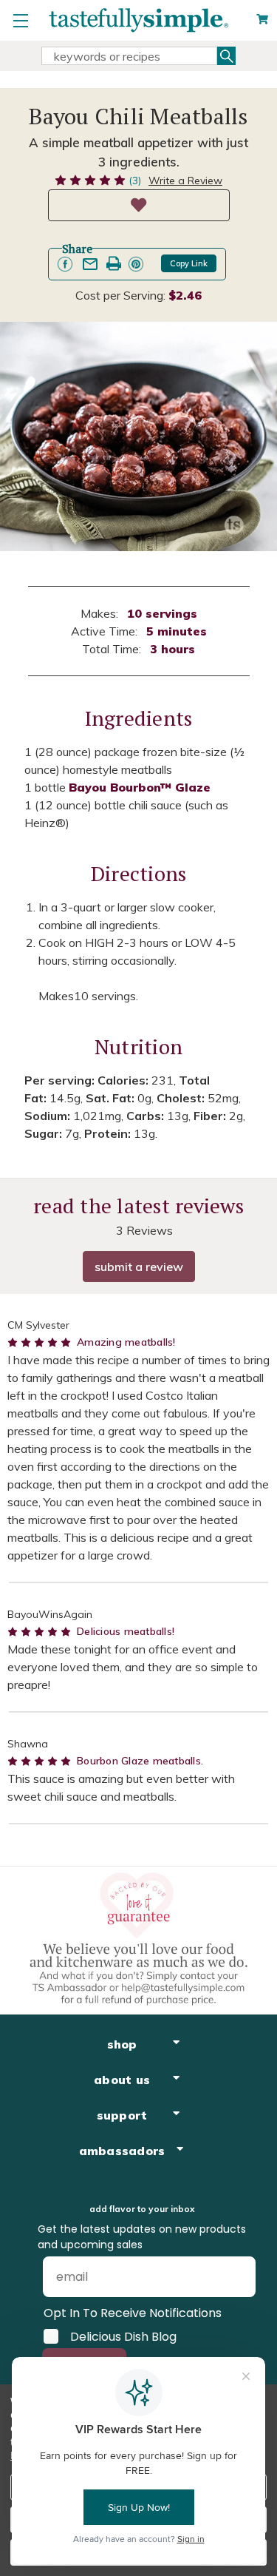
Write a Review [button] (185, 181)
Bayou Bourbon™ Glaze (140, 787)
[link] (65, 264)
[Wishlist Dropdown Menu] (139, 205)
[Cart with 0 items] (262, 20)
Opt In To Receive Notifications (133, 2313)
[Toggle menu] (20, 20)
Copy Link (189, 263)
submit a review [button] (139, 1267)
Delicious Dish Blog (123, 2336)
